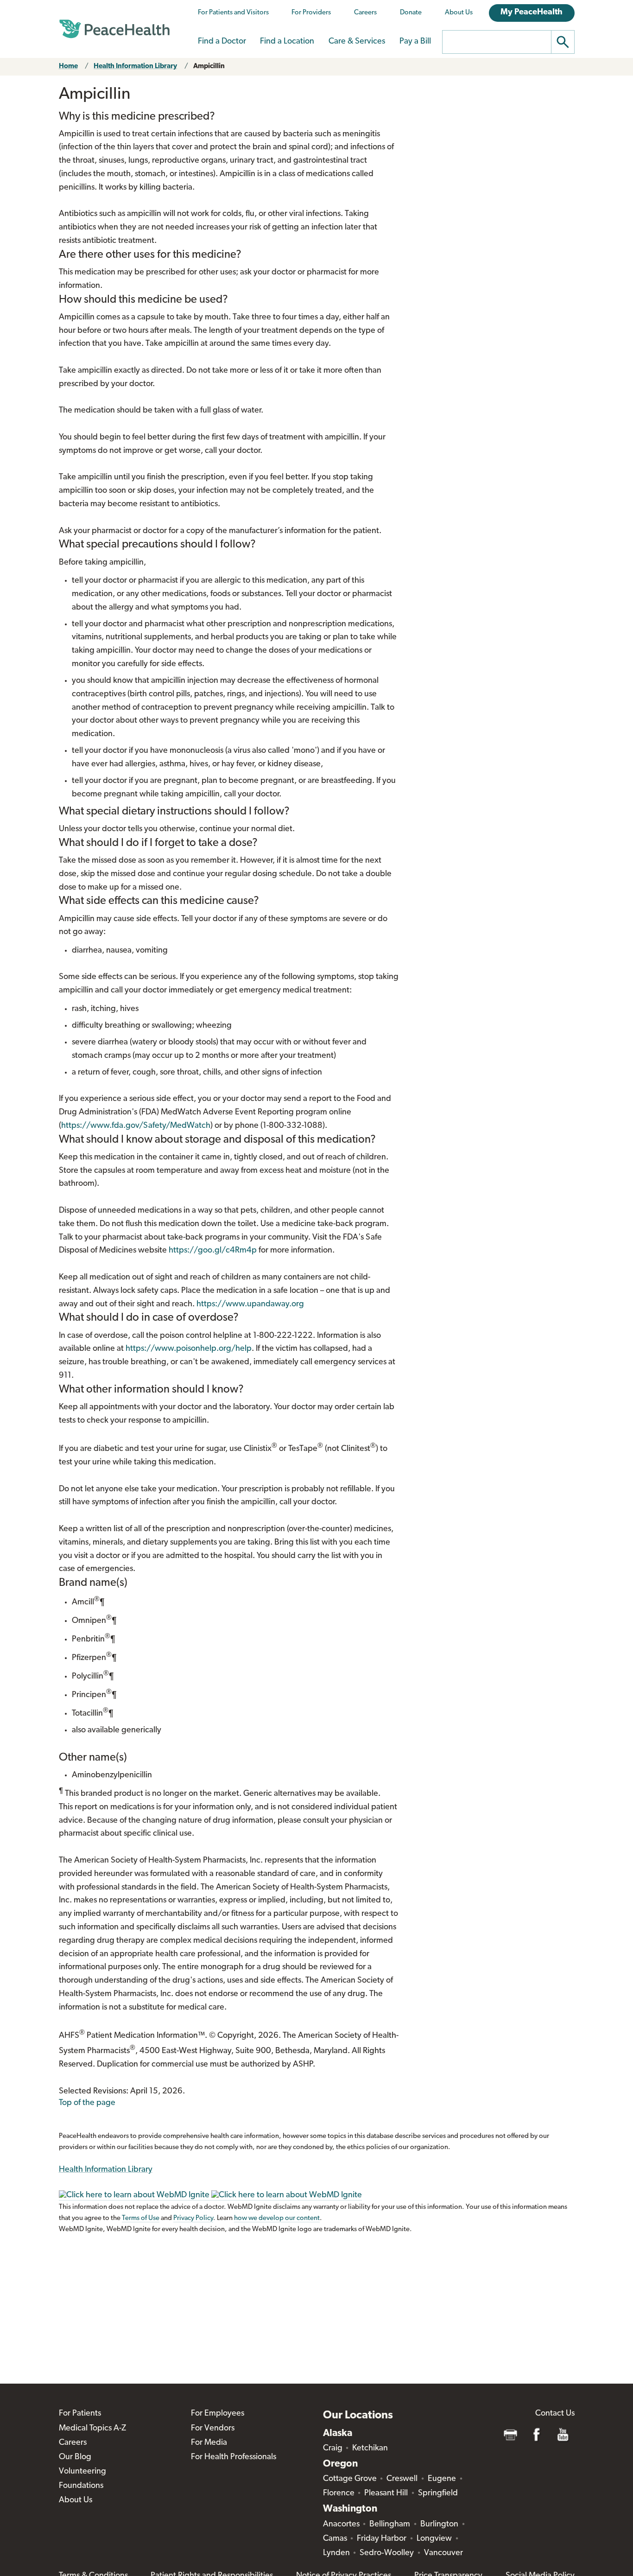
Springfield (438, 2493)
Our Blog (75, 2457)
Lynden (336, 2553)
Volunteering (82, 2472)
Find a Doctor (222, 42)
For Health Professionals (234, 2457)
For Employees (218, 2414)
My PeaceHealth (532, 13)
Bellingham (390, 2525)
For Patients (80, 2414)
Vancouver (443, 2553)
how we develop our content (277, 2218)
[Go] (563, 42)
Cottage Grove (350, 2479)
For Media (209, 2443)
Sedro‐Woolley (387, 2553)
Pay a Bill (415, 42)
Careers (365, 13)
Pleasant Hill (386, 2493)
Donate (411, 13)
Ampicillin (209, 67)
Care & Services (357, 42)
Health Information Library (135, 67)
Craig (333, 2449)
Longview (434, 2539)
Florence (339, 2493)
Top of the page (87, 2103)
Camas (335, 2539)
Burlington (439, 2525)
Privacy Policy (193, 2218)
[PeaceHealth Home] (114, 29)
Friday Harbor (382, 2539)
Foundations (81, 2486)
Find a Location (287, 42)
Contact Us (555, 2414)
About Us (459, 13)
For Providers (311, 13)
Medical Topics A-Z (92, 2429)
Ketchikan (370, 2449)
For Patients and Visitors (233, 13)
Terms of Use (141, 2218)
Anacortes (341, 2525)
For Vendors (213, 2429)
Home (68, 67)
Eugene (442, 2479)
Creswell (402, 2479)
